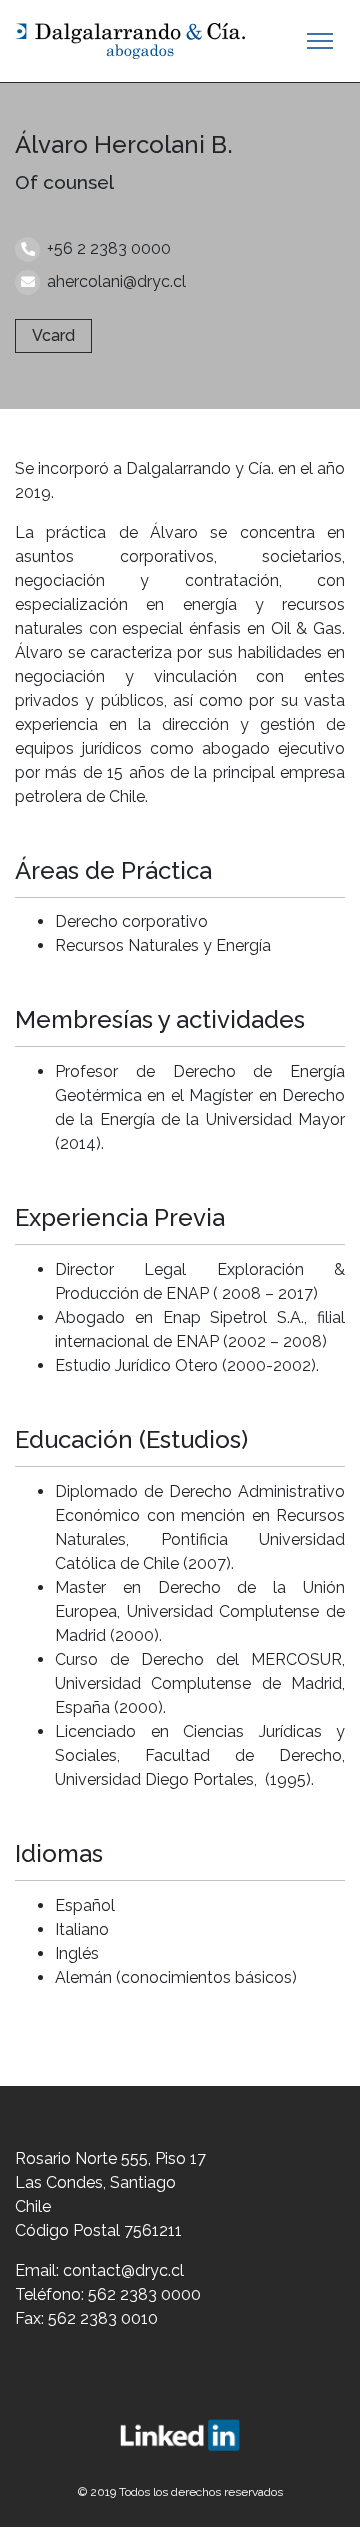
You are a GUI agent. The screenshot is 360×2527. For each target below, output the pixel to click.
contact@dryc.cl (123, 2270)
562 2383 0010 (103, 2318)
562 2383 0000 (144, 2294)
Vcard (53, 335)
